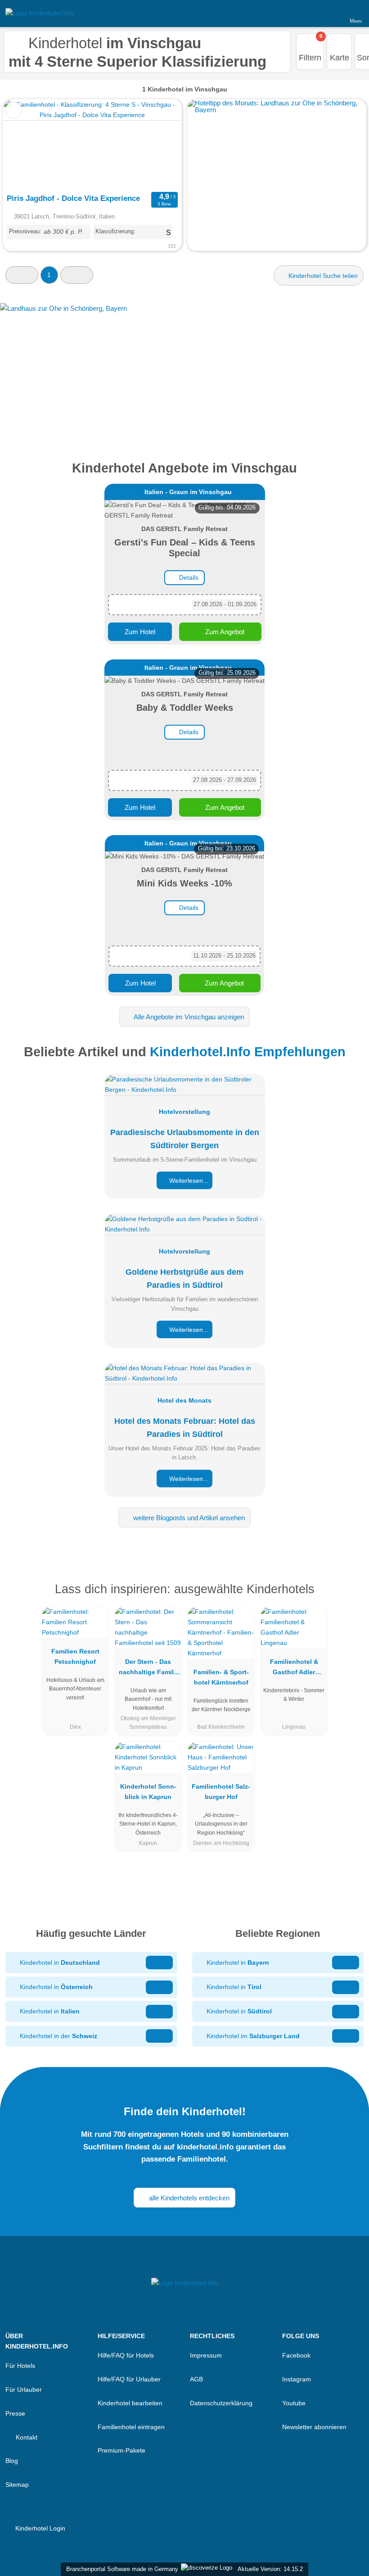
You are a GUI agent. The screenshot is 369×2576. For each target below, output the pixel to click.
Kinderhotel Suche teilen (322, 276)
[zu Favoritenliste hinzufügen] (14, 110)
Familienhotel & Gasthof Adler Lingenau (294, 1669)
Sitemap (17, 2485)
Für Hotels (20, 2366)
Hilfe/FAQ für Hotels (126, 2355)
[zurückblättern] (26, 144)
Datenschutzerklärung (221, 2403)
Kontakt (26, 2437)
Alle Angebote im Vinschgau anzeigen (188, 1017)
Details (188, 577)
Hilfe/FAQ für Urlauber (129, 2379)
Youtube (294, 2403)
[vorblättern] (159, 144)
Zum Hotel (140, 632)
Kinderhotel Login (39, 2528)
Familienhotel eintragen (131, 2427)
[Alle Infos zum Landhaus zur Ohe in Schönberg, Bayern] (184, 370)
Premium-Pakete (121, 2450)
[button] (22, 275)
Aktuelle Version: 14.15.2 (270, 2569)
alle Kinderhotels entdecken (188, 2198)
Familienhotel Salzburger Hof (221, 1792)
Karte (340, 58)
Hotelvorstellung (184, 1112)
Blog (12, 2461)
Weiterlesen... (188, 1181)
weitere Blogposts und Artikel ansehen (188, 1518)
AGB (196, 2379)
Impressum (206, 2355)
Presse (15, 2413)
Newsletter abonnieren (314, 2427)
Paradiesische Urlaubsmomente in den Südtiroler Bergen (185, 1139)
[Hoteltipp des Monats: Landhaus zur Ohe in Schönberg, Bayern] (277, 110)
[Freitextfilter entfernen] (328, 13)
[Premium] (351, 1597)
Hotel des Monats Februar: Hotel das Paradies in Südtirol (185, 1428)
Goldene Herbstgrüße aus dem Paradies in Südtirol (184, 1279)
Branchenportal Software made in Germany (120, 2569)
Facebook (296, 2355)
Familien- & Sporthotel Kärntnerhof (221, 1677)
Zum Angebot (224, 632)
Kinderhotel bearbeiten (130, 2403)
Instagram (297, 2379)
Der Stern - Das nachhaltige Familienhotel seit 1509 (148, 1669)
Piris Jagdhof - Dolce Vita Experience (73, 198)
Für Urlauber (24, 2390)
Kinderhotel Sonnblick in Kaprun (148, 1792)
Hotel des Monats (184, 1400)
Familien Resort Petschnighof (75, 1656)
